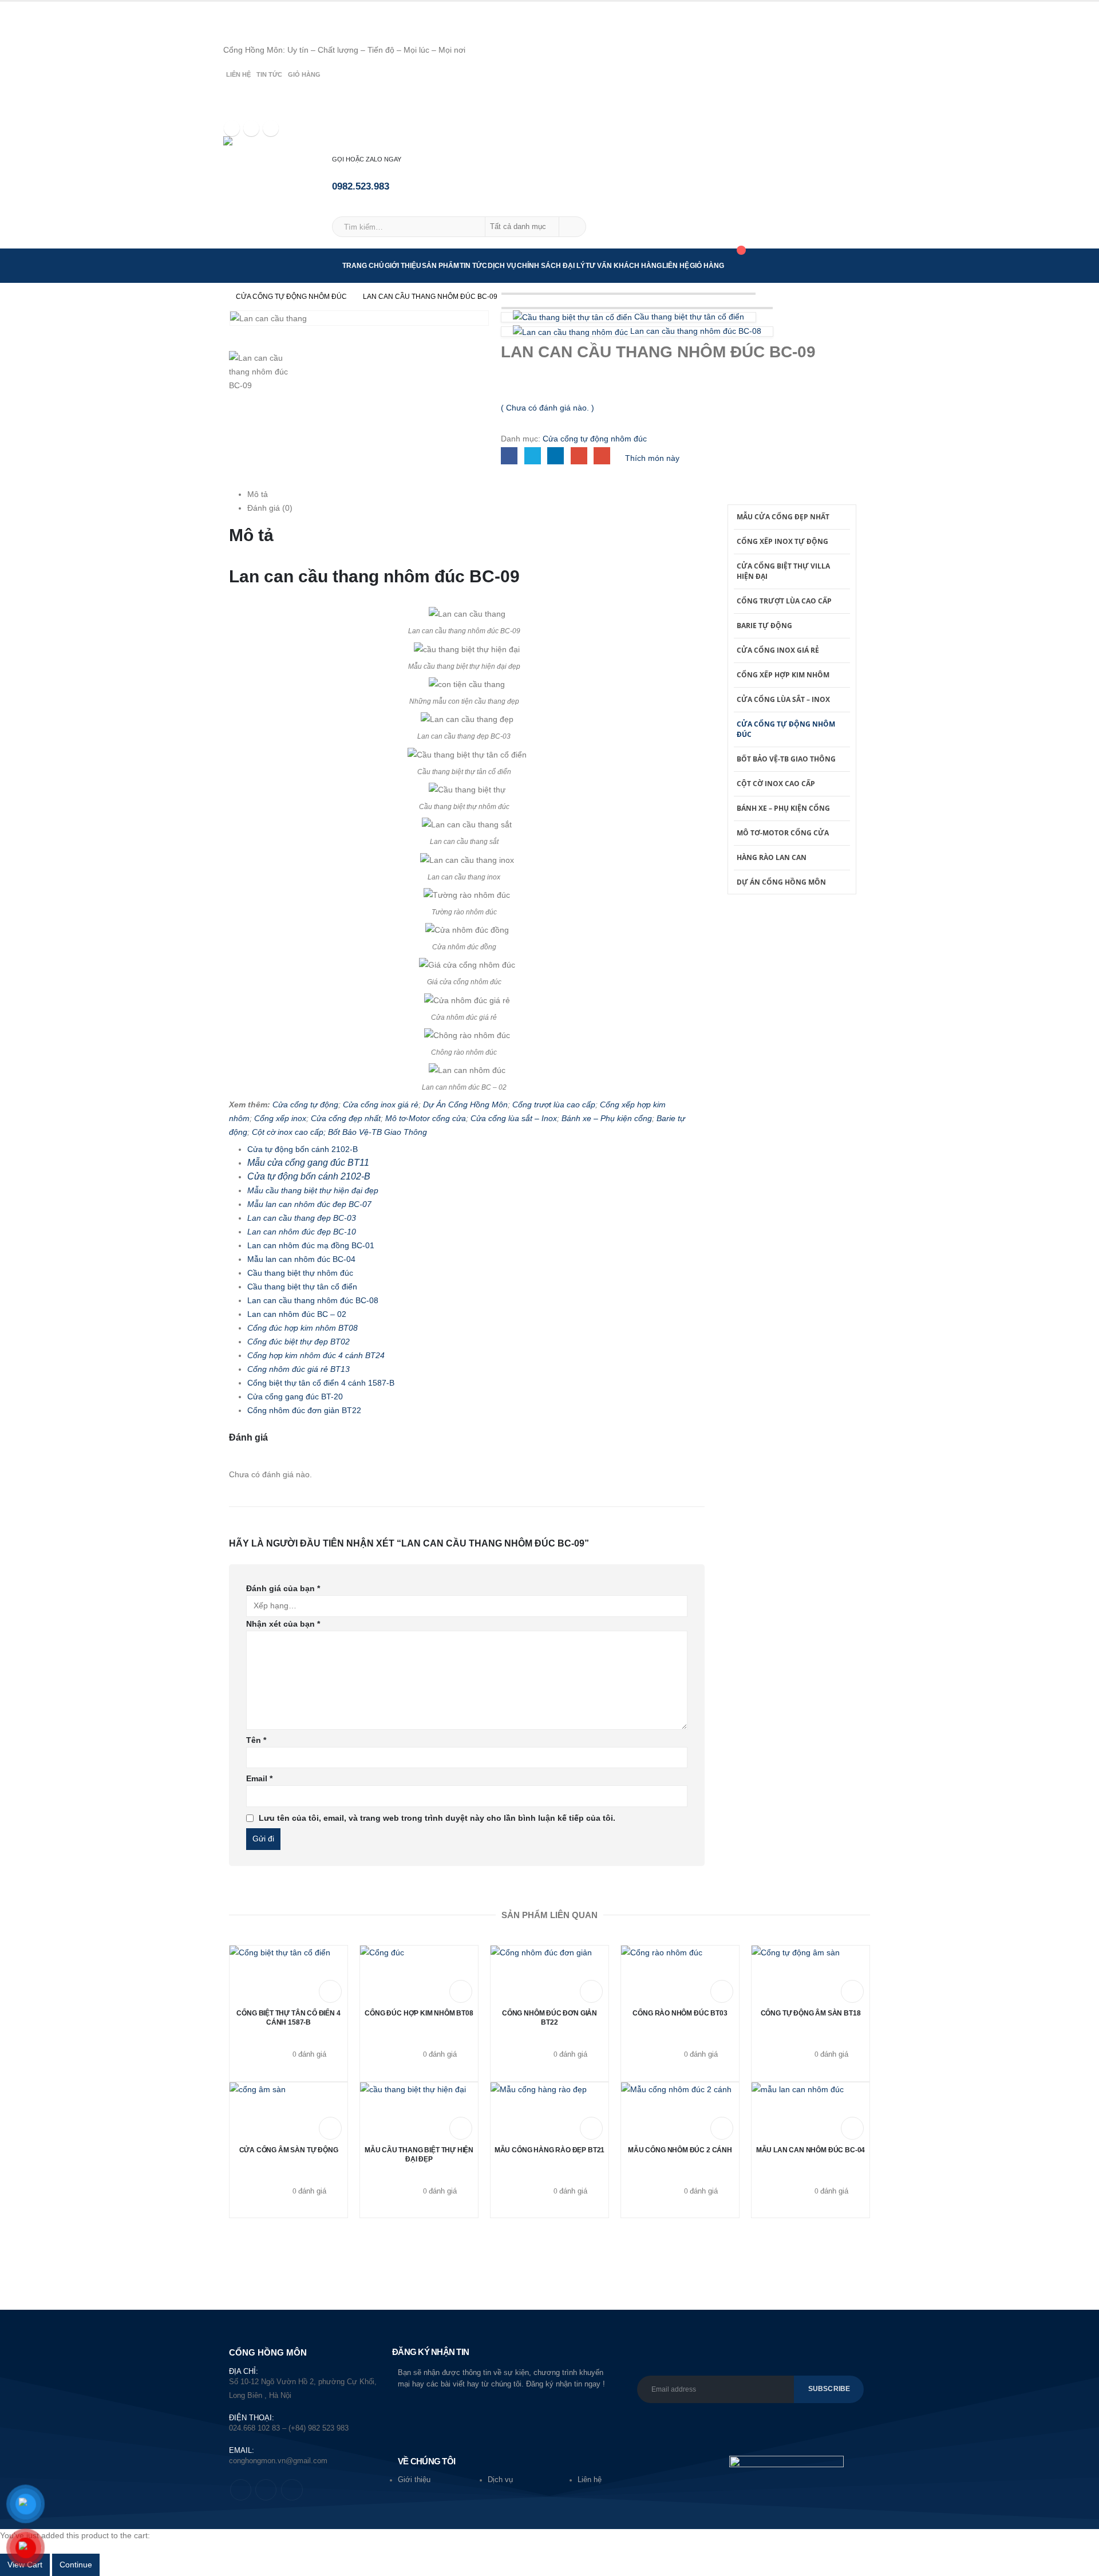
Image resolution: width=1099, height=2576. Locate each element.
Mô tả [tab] (258, 494)
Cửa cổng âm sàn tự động (289, 2150)
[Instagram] (271, 128)
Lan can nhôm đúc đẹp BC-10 (302, 1232)
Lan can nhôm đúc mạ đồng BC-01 (311, 1245)
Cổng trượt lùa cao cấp (554, 1104)
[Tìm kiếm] (572, 227)
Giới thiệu (403, 266)
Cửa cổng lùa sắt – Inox (514, 1118)
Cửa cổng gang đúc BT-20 (295, 1397)
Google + (579, 455)
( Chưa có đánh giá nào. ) (547, 408)
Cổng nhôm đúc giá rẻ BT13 (299, 1369)
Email (602, 455)
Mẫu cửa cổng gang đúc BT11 (308, 1163)
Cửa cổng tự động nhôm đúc (595, 439)
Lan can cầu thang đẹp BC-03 (302, 1218)
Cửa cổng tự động (305, 1104)
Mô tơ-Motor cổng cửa (426, 1118)
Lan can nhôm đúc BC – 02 (297, 1314)
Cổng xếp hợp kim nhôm (783, 675)
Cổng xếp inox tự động (782, 541)
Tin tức (269, 74)
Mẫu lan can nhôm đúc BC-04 (301, 1259)
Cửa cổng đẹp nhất (346, 1118)
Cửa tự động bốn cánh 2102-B (303, 1149)
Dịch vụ (502, 266)
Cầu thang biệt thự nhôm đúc (300, 1273)
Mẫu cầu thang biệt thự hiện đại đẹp (313, 1190)
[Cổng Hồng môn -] (278, 148)
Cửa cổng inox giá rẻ (381, 1104)
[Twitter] (251, 128)
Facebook (509, 455)
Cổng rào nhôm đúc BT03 (680, 2013)
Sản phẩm (440, 266)
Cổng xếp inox (280, 1118)
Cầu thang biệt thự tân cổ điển (302, 1287)
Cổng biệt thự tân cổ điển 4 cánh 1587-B (321, 1383)
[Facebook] (232, 128)
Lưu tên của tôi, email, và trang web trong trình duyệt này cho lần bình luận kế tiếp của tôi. (437, 1818)
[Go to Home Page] (216, 297)
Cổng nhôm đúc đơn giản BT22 (304, 1410)
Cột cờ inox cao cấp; (290, 1132)
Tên (256, 1740)
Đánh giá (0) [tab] (270, 508)
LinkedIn (556, 455)
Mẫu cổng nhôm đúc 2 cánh (680, 2150)
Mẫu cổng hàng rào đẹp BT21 (549, 2150)
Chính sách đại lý (551, 266)
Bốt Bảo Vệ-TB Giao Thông (377, 1132)
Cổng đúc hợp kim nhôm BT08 (303, 1328)
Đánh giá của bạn (283, 1588)
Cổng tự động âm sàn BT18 (811, 2013)
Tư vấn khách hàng (624, 266)
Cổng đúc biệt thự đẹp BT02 (299, 1342)
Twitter (533, 455)
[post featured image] (280, 1974)
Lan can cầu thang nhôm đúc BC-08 (313, 1300)
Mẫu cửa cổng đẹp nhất (783, 517)
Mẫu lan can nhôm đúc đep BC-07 (309, 1204)
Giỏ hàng (304, 74)
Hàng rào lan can (772, 857)
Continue (76, 2565)
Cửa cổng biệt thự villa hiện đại (783, 571)
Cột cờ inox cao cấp (776, 784)
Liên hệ (238, 74)
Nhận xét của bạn (283, 1624)
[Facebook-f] (241, 2490)
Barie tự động (764, 626)
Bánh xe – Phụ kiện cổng (607, 1118)
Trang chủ (363, 266)
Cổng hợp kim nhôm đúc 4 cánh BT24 (316, 1355)
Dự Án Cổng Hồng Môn (465, 1104)
